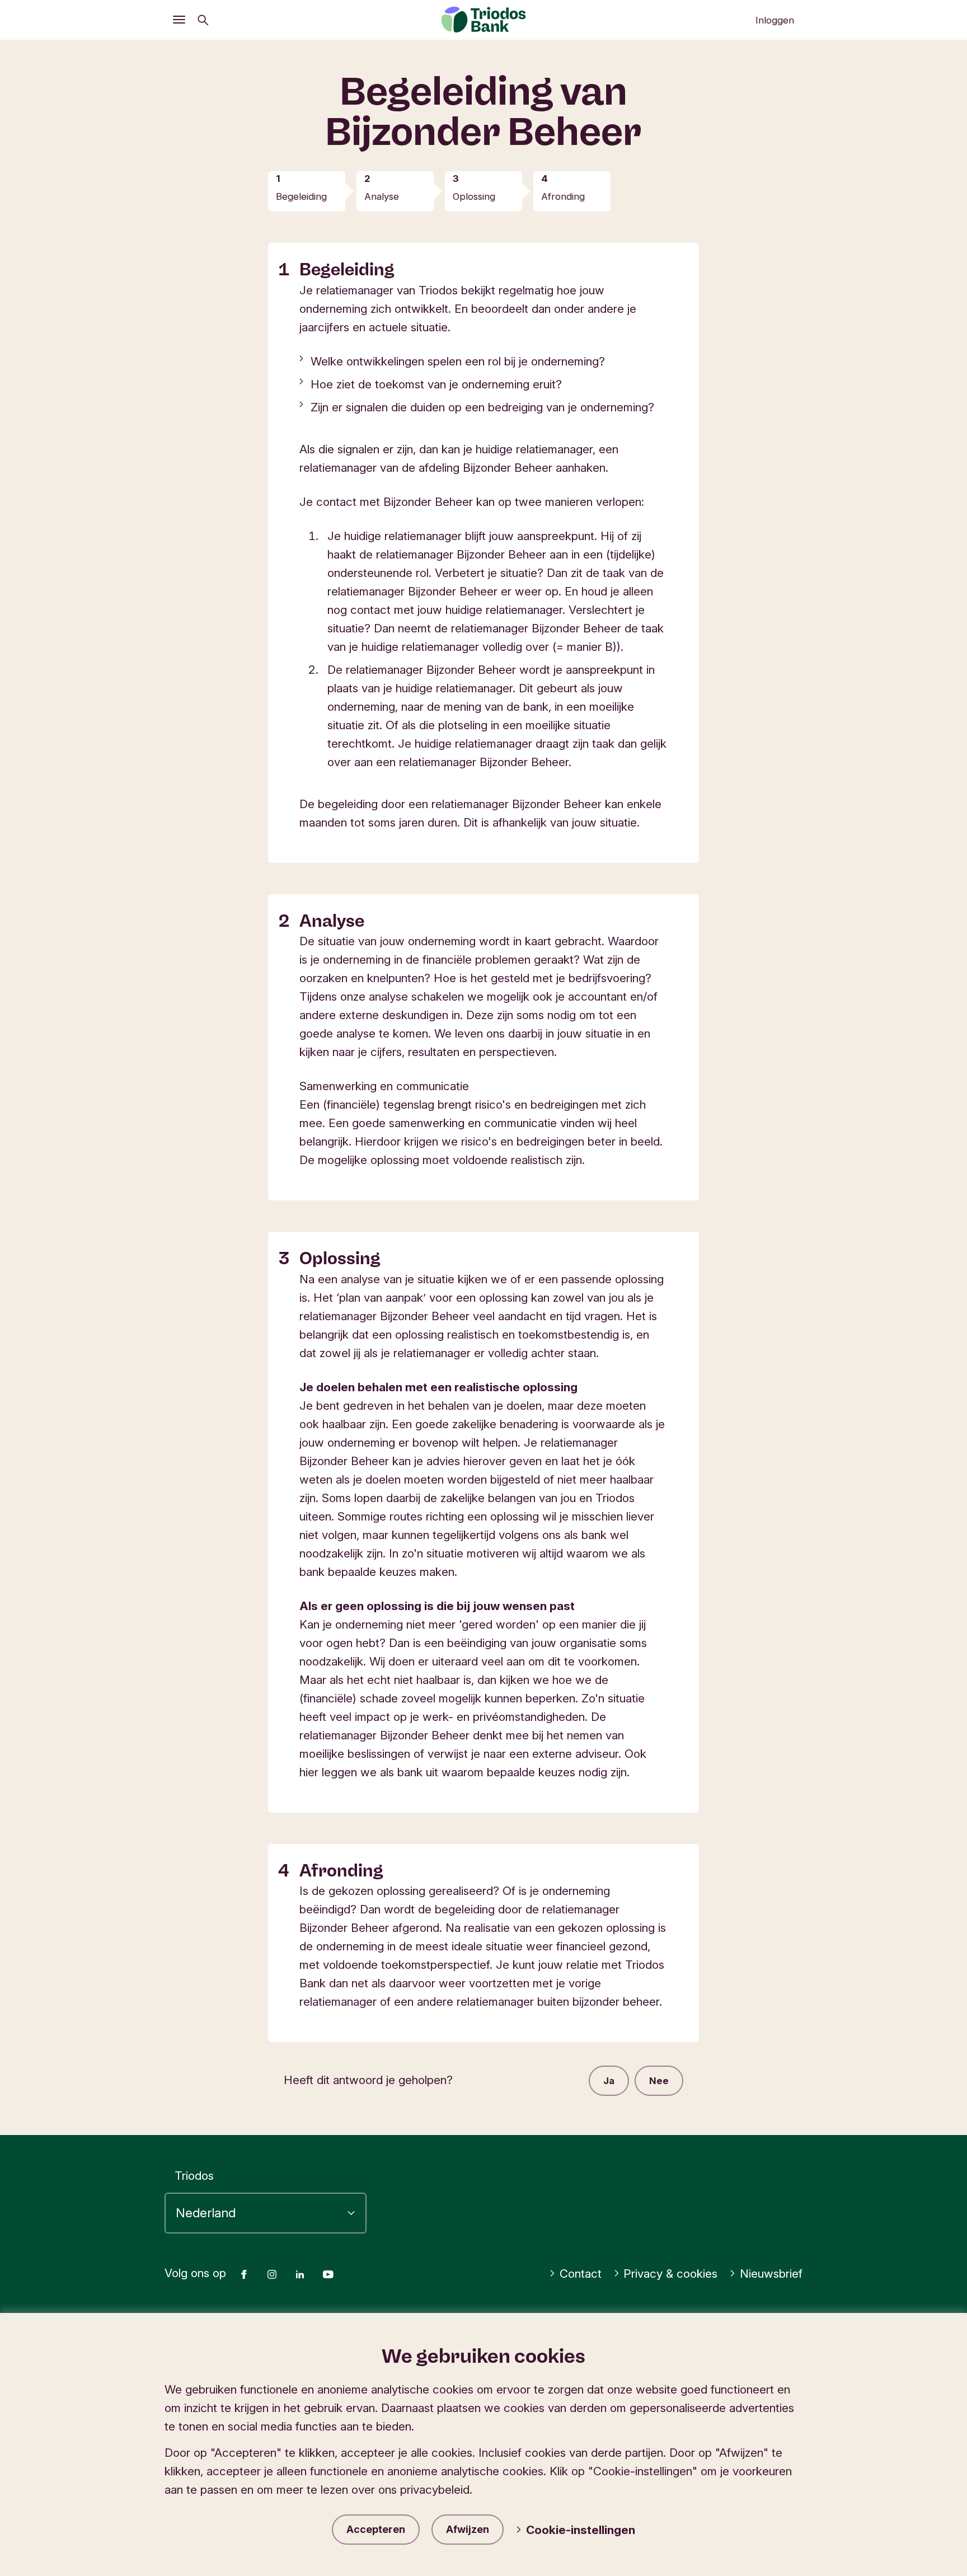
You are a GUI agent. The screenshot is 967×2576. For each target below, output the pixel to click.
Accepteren (376, 2529)
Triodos (194, 2176)
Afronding (563, 196)
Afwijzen (468, 2529)
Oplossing (474, 196)
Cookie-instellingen (581, 2530)
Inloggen (775, 20)
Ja (609, 2081)
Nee (659, 2081)
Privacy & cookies (670, 2274)
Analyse (382, 196)
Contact (581, 2274)
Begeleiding (301, 196)
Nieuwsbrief (771, 2274)
